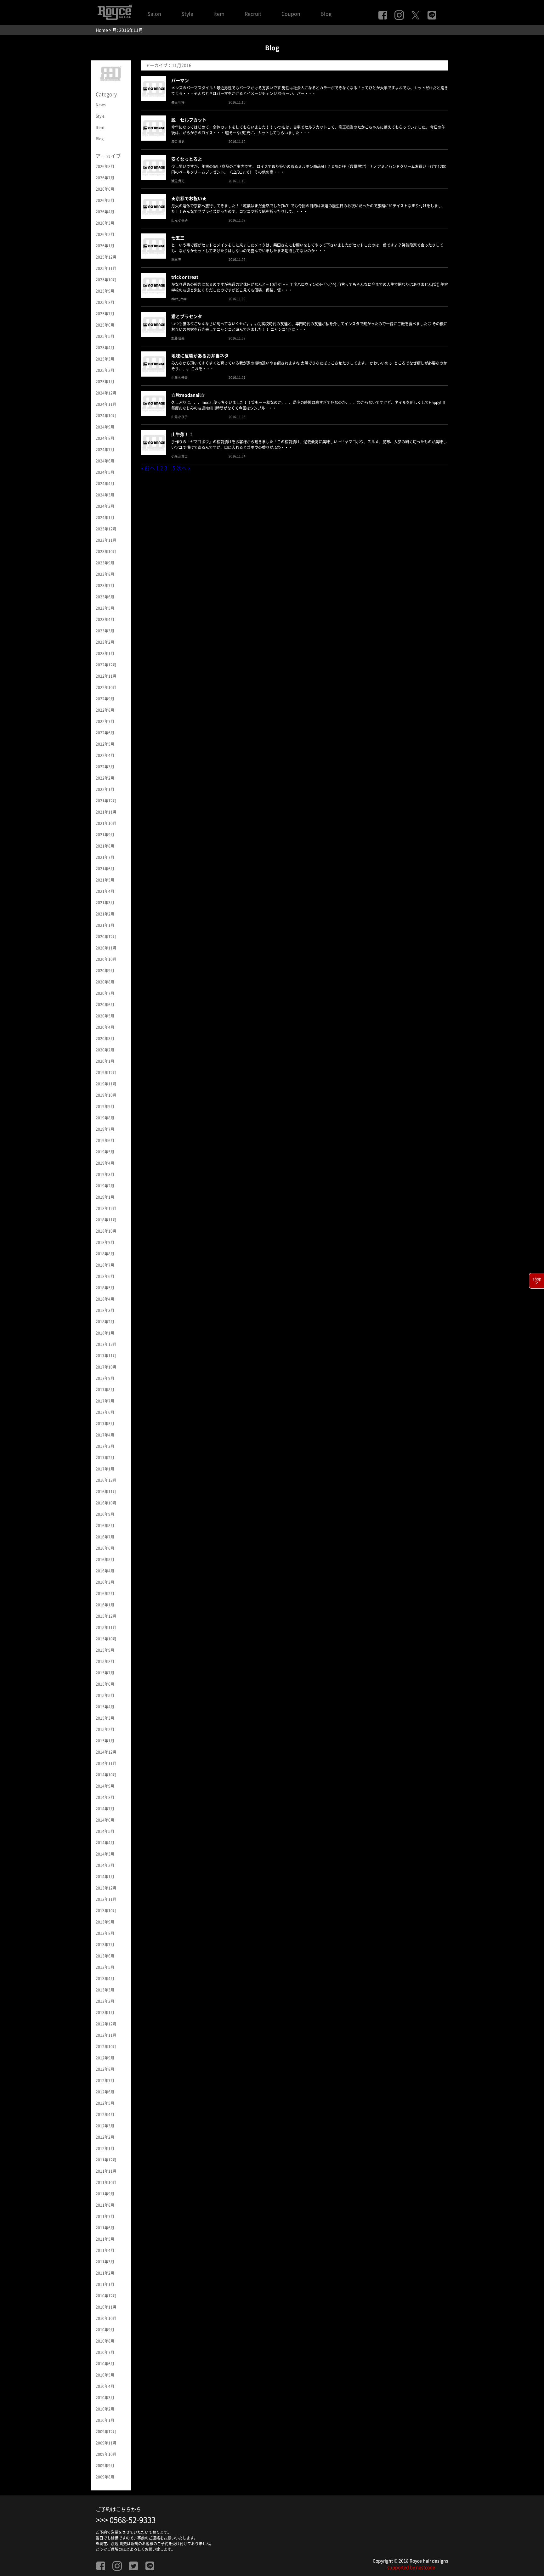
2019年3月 (105, 1174)
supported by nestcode (411, 2568)
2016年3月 (105, 1582)
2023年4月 (105, 619)
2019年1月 (105, 1197)
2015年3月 (105, 1718)
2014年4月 (105, 1843)
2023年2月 (105, 642)
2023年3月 (105, 631)
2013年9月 (105, 1922)
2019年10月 (106, 1095)
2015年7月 (105, 1673)
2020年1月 (105, 1061)
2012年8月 (105, 2069)
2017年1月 (105, 1469)
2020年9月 (105, 971)
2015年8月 (105, 1661)
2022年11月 (106, 676)
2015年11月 (106, 1627)
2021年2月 (105, 914)
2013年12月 (106, 1888)
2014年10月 (106, 1775)
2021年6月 (105, 869)
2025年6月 (105, 325)
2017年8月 (105, 1390)
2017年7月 (105, 1401)
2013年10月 (106, 1911)
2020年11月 (106, 948)
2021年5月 (105, 880)
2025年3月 (105, 359)
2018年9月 (105, 1242)
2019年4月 (105, 1163)
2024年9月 (105, 427)
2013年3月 (105, 1990)
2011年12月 (106, 2160)
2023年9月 (105, 563)
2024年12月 (106, 393)
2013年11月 (106, 1899)
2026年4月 (105, 212)
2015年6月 (105, 1684)
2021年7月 (105, 857)
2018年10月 (106, 1231)
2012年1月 (105, 2148)
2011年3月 (105, 2262)
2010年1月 (105, 2420)
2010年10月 (106, 2318)
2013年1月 (105, 2013)
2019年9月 (105, 1106)
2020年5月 (105, 1016)
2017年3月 (105, 1446)
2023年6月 (105, 597)
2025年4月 (105, 348)
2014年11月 (106, 1763)
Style (187, 14)
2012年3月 (105, 2126)
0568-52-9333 (133, 2520)
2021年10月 (106, 823)
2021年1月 (105, 925)
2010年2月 (105, 2409)
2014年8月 (105, 1797)
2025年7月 (105, 314)
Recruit (253, 14)
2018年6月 (105, 1276)
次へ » (184, 468)
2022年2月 (105, 778)
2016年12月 (106, 1480)
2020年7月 (105, 993)
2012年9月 (105, 2058)
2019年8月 (105, 1118)
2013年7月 (105, 1945)
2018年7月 (105, 1265)
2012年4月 (105, 2114)
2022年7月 (105, 721)
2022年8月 (105, 710)
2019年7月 (105, 1129)
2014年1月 (105, 1877)
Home (102, 30)
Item (219, 14)
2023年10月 (106, 552)
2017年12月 (106, 1344)
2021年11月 (106, 812)
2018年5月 (105, 1288)
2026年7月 (105, 178)
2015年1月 (105, 1741)
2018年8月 (105, 1254)
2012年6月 (105, 2092)
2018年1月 (105, 1333)
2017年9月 (105, 1378)
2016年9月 (105, 1514)
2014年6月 (105, 1820)
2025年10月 (106, 280)
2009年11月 (106, 2443)
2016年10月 (106, 1503)
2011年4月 (105, 2250)
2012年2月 (105, 2137)
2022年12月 (106, 665)
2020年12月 (106, 937)
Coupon (291, 14)
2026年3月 (105, 223)
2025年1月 (105, 382)
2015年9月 (105, 1650)
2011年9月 (105, 2194)
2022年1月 (105, 789)
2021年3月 (105, 903)
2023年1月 (105, 653)
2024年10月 (106, 416)
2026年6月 (105, 189)
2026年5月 (105, 200)
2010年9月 (105, 2330)
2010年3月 (105, 2398)
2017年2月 (105, 1458)
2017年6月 (105, 1412)
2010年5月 (105, 2375)
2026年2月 (105, 234)
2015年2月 (105, 1729)
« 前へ (148, 468)
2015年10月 (106, 1639)
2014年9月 (105, 1786)
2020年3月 (105, 1039)
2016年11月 (106, 1492)
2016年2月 (105, 1593)
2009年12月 (106, 2432)
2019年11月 (106, 1084)
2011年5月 (105, 2239)
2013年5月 (105, 1967)
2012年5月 (105, 2103)
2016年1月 (105, 1605)
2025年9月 (105, 291)
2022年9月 (105, 699)
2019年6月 (105, 1140)
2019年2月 (105, 1186)
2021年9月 (105, 835)
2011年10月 (106, 2182)
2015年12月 (106, 1616)
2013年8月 (105, 1933)
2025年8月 (105, 302)
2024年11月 (106, 404)
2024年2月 (105, 506)
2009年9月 (105, 2466)
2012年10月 (106, 2047)
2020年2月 (105, 1050)
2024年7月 (105, 450)
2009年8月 (105, 2477)
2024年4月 (105, 484)
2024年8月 (105, 438)
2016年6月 (105, 1548)
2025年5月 (105, 336)
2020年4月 (105, 1027)
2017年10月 (106, 1367)
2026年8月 (105, 166)
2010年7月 (105, 2352)
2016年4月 (105, 1571)
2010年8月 (105, 2341)
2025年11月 (106, 268)
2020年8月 (105, 982)
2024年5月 (105, 472)
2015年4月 (105, 1707)
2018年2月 (105, 1322)
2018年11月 (106, 1220)
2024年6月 (105, 461)
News (101, 105)
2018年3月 (105, 1310)
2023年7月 (105, 585)
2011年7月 (105, 2216)
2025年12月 (106, 257)
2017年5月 (105, 1424)
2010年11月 (106, 2307)
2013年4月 (105, 1979)
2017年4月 (105, 1435)
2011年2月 (105, 2273)
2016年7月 (105, 1537)
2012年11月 (106, 2035)
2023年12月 (106, 529)
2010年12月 (106, 2296)
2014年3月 (105, 1854)
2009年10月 (106, 2454)
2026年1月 (105, 246)
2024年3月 (105, 495)
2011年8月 (105, 2205)
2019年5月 (105, 1152)
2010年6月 (105, 2364)
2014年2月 (105, 1865)
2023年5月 (105, 608)
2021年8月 (105, 846)
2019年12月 (106, 1072)
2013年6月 (105, 1956)
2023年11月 (106, 540)
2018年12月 (106, 1208)
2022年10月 (106, 687)
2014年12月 (106, 1752)
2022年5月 (105, 744)
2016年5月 (105, 1560)
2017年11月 (106, 1356)
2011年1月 (105, 2284)
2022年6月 (105, 733)
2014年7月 (105, 1809)
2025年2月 (105, 370)
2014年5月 (105, 1831)
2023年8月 (105, 574)
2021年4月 (105, 891)
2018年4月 (105, 1299)
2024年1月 (105, 518)
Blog (326, 14)
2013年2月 (105, 2001)
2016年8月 (105, 1526)
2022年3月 (105, 767)
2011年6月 (105, 2228)
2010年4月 (105, 2386)
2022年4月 (105, 755)
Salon (154, 14)
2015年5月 (105, 1695)
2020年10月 (106, 959)
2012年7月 (105, 2080)
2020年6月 (105, 1005)
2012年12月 (106, 2024)
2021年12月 (106, 801)
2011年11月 (106, 2171)
